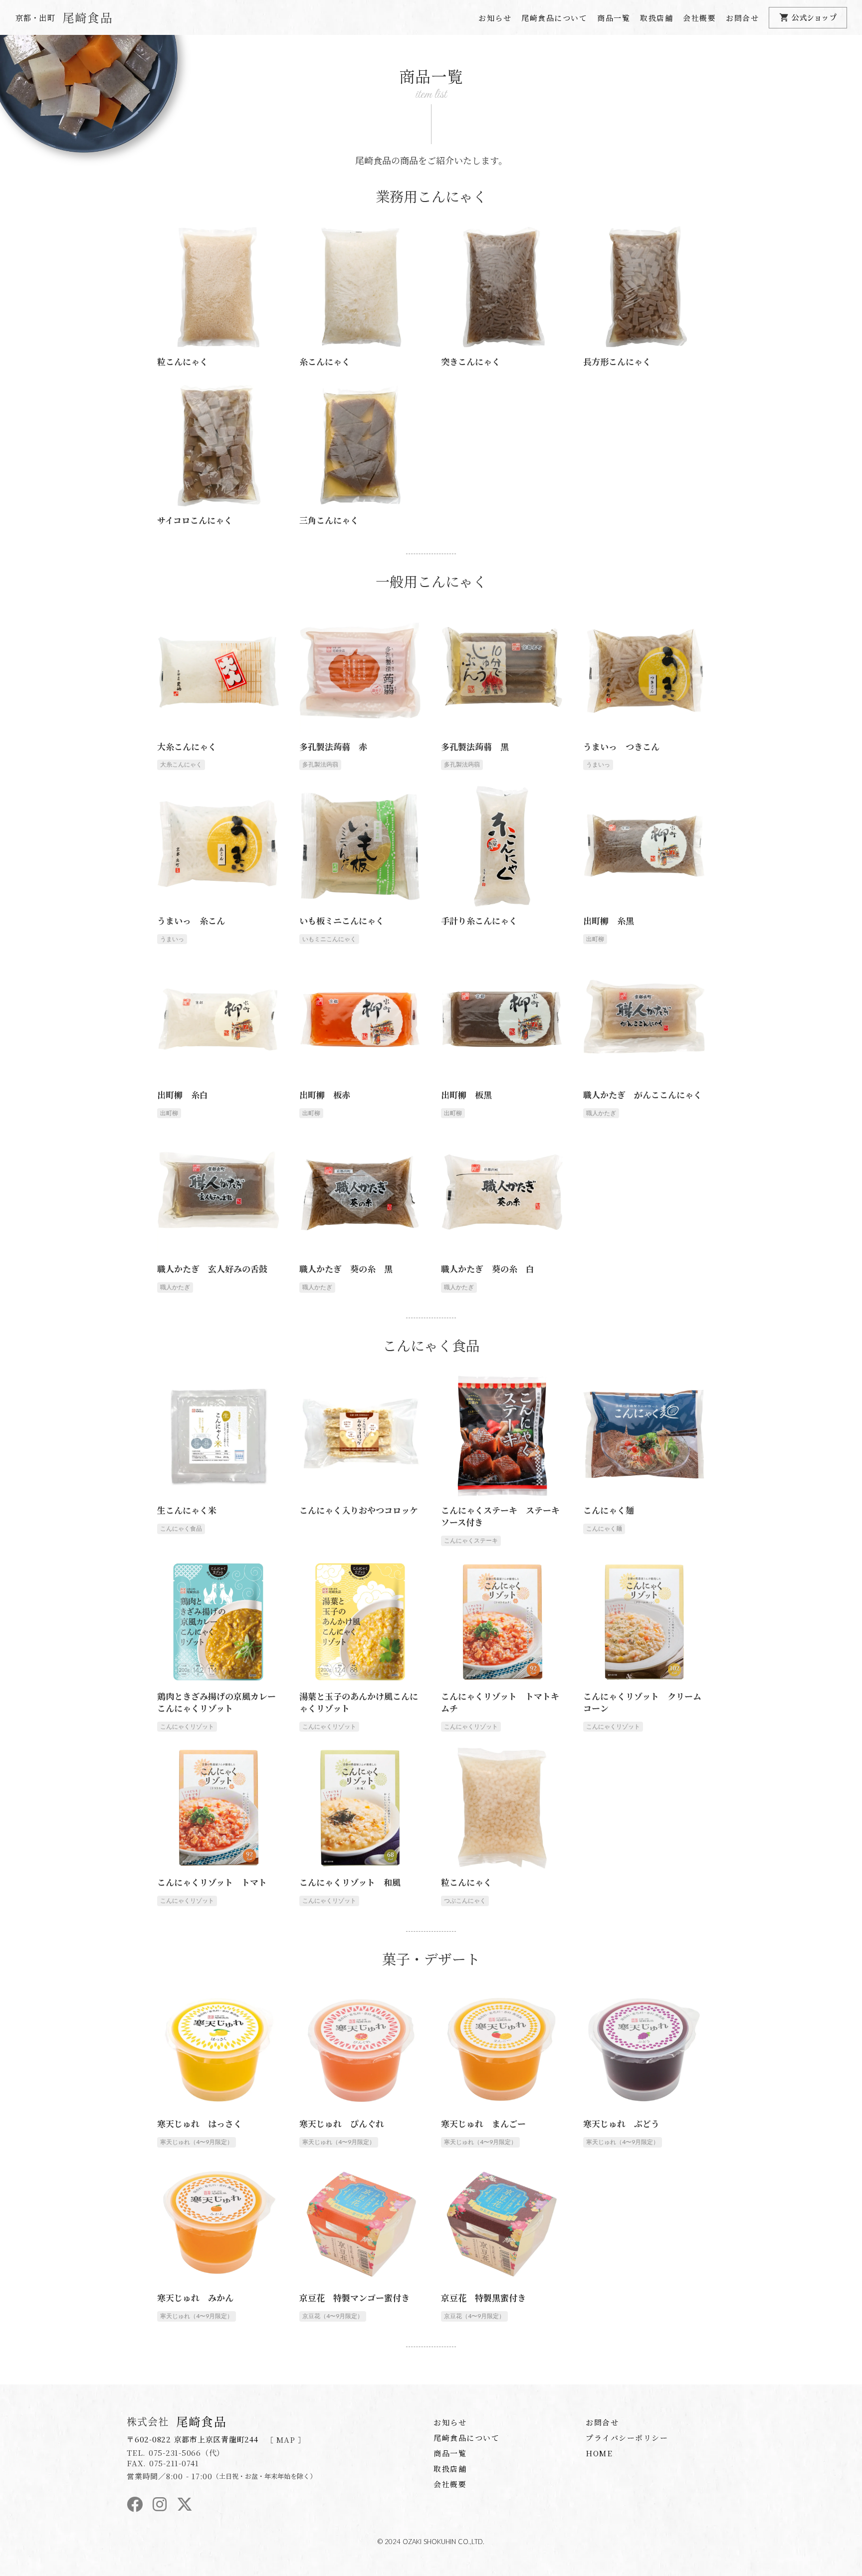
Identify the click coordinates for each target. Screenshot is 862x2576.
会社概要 (699, 18)
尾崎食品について (554, 18)
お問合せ (742, 18)
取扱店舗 (656, 18)
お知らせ (495, 18)
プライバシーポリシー (627, 2438)
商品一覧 (614, 18)
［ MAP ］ (286, 2440)
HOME (599, 2453)
